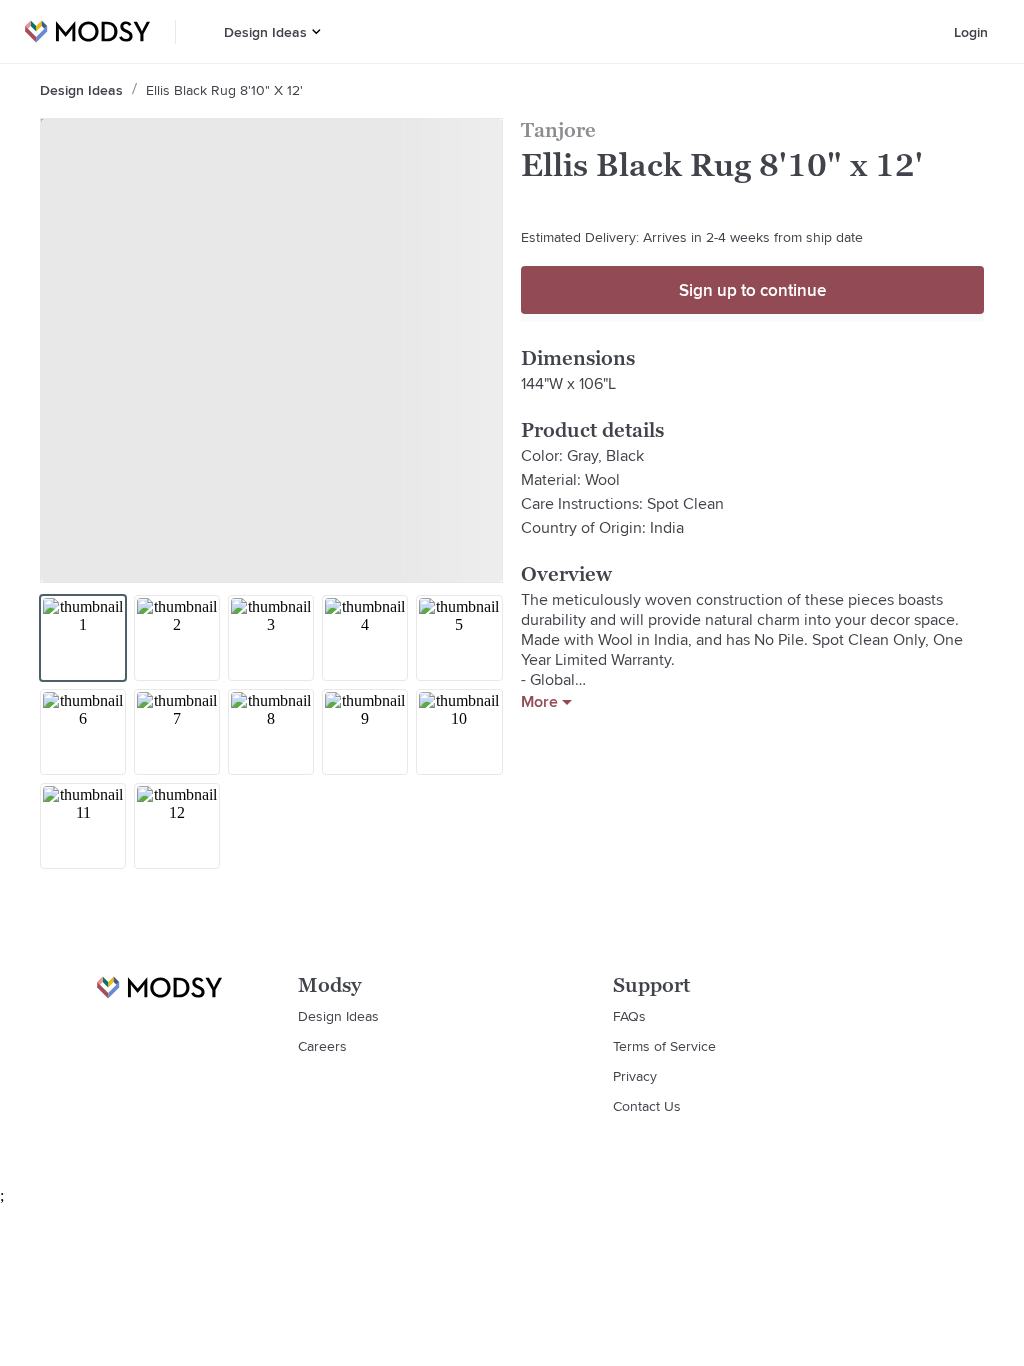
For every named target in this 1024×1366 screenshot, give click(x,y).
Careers (322, 1046)
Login (971, 32)
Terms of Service (664, 1046)
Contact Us (647, 1106)
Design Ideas (265, 32)
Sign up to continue (752, 290)
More (539, 702)
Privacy (635, 1076)
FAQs (629, 1016)
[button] (316, 31)
